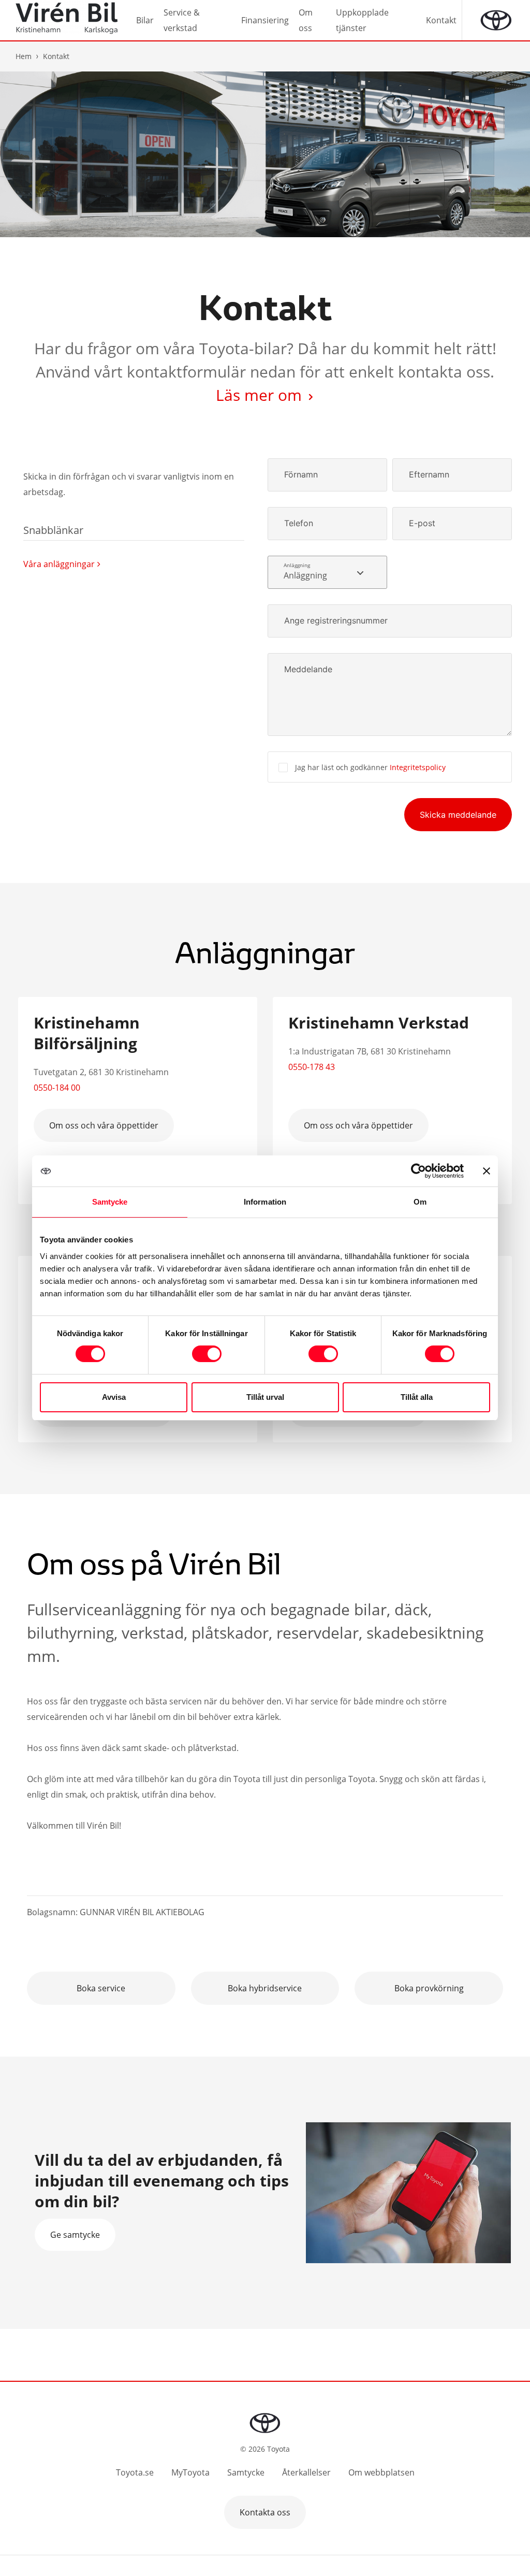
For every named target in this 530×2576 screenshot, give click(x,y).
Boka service (101, 1988)
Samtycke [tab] (110, 1202)
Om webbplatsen (381, 2472)
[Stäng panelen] (487, 1171)
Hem (24, 56)
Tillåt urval (265, 1397)
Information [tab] (265, 1202)
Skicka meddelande (458, 815)
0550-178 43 (312, 1067)
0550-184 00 (57, 1088)
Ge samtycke (75, 2235)
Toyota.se (135, 2472)
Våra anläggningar (59, 564)
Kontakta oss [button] (265, 2512)
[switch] (207, 1354)
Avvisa (114, 1397)
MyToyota (190, 2472)
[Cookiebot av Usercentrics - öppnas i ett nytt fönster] (418, 1171)
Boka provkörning (429, 1988)
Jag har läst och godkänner (370, 767)
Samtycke (246, 2472)
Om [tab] (420, 1202)
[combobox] (327, 572)
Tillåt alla (417, 1397)
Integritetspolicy (418, 767)
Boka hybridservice (265, 1988)
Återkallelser (306, 2472)
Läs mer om (261, 395)
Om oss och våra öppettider (104, 1125)
